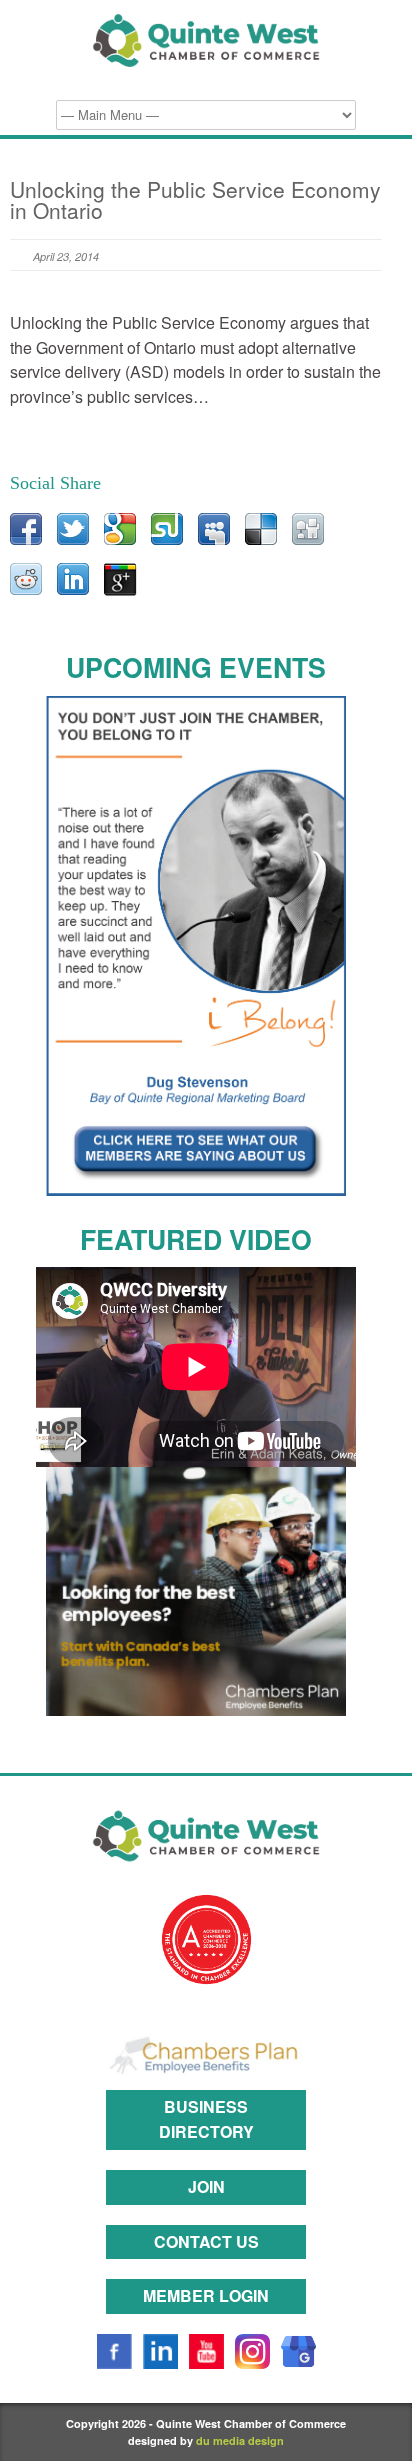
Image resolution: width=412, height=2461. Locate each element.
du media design (240, 2440)
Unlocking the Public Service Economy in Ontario (195, 199)
